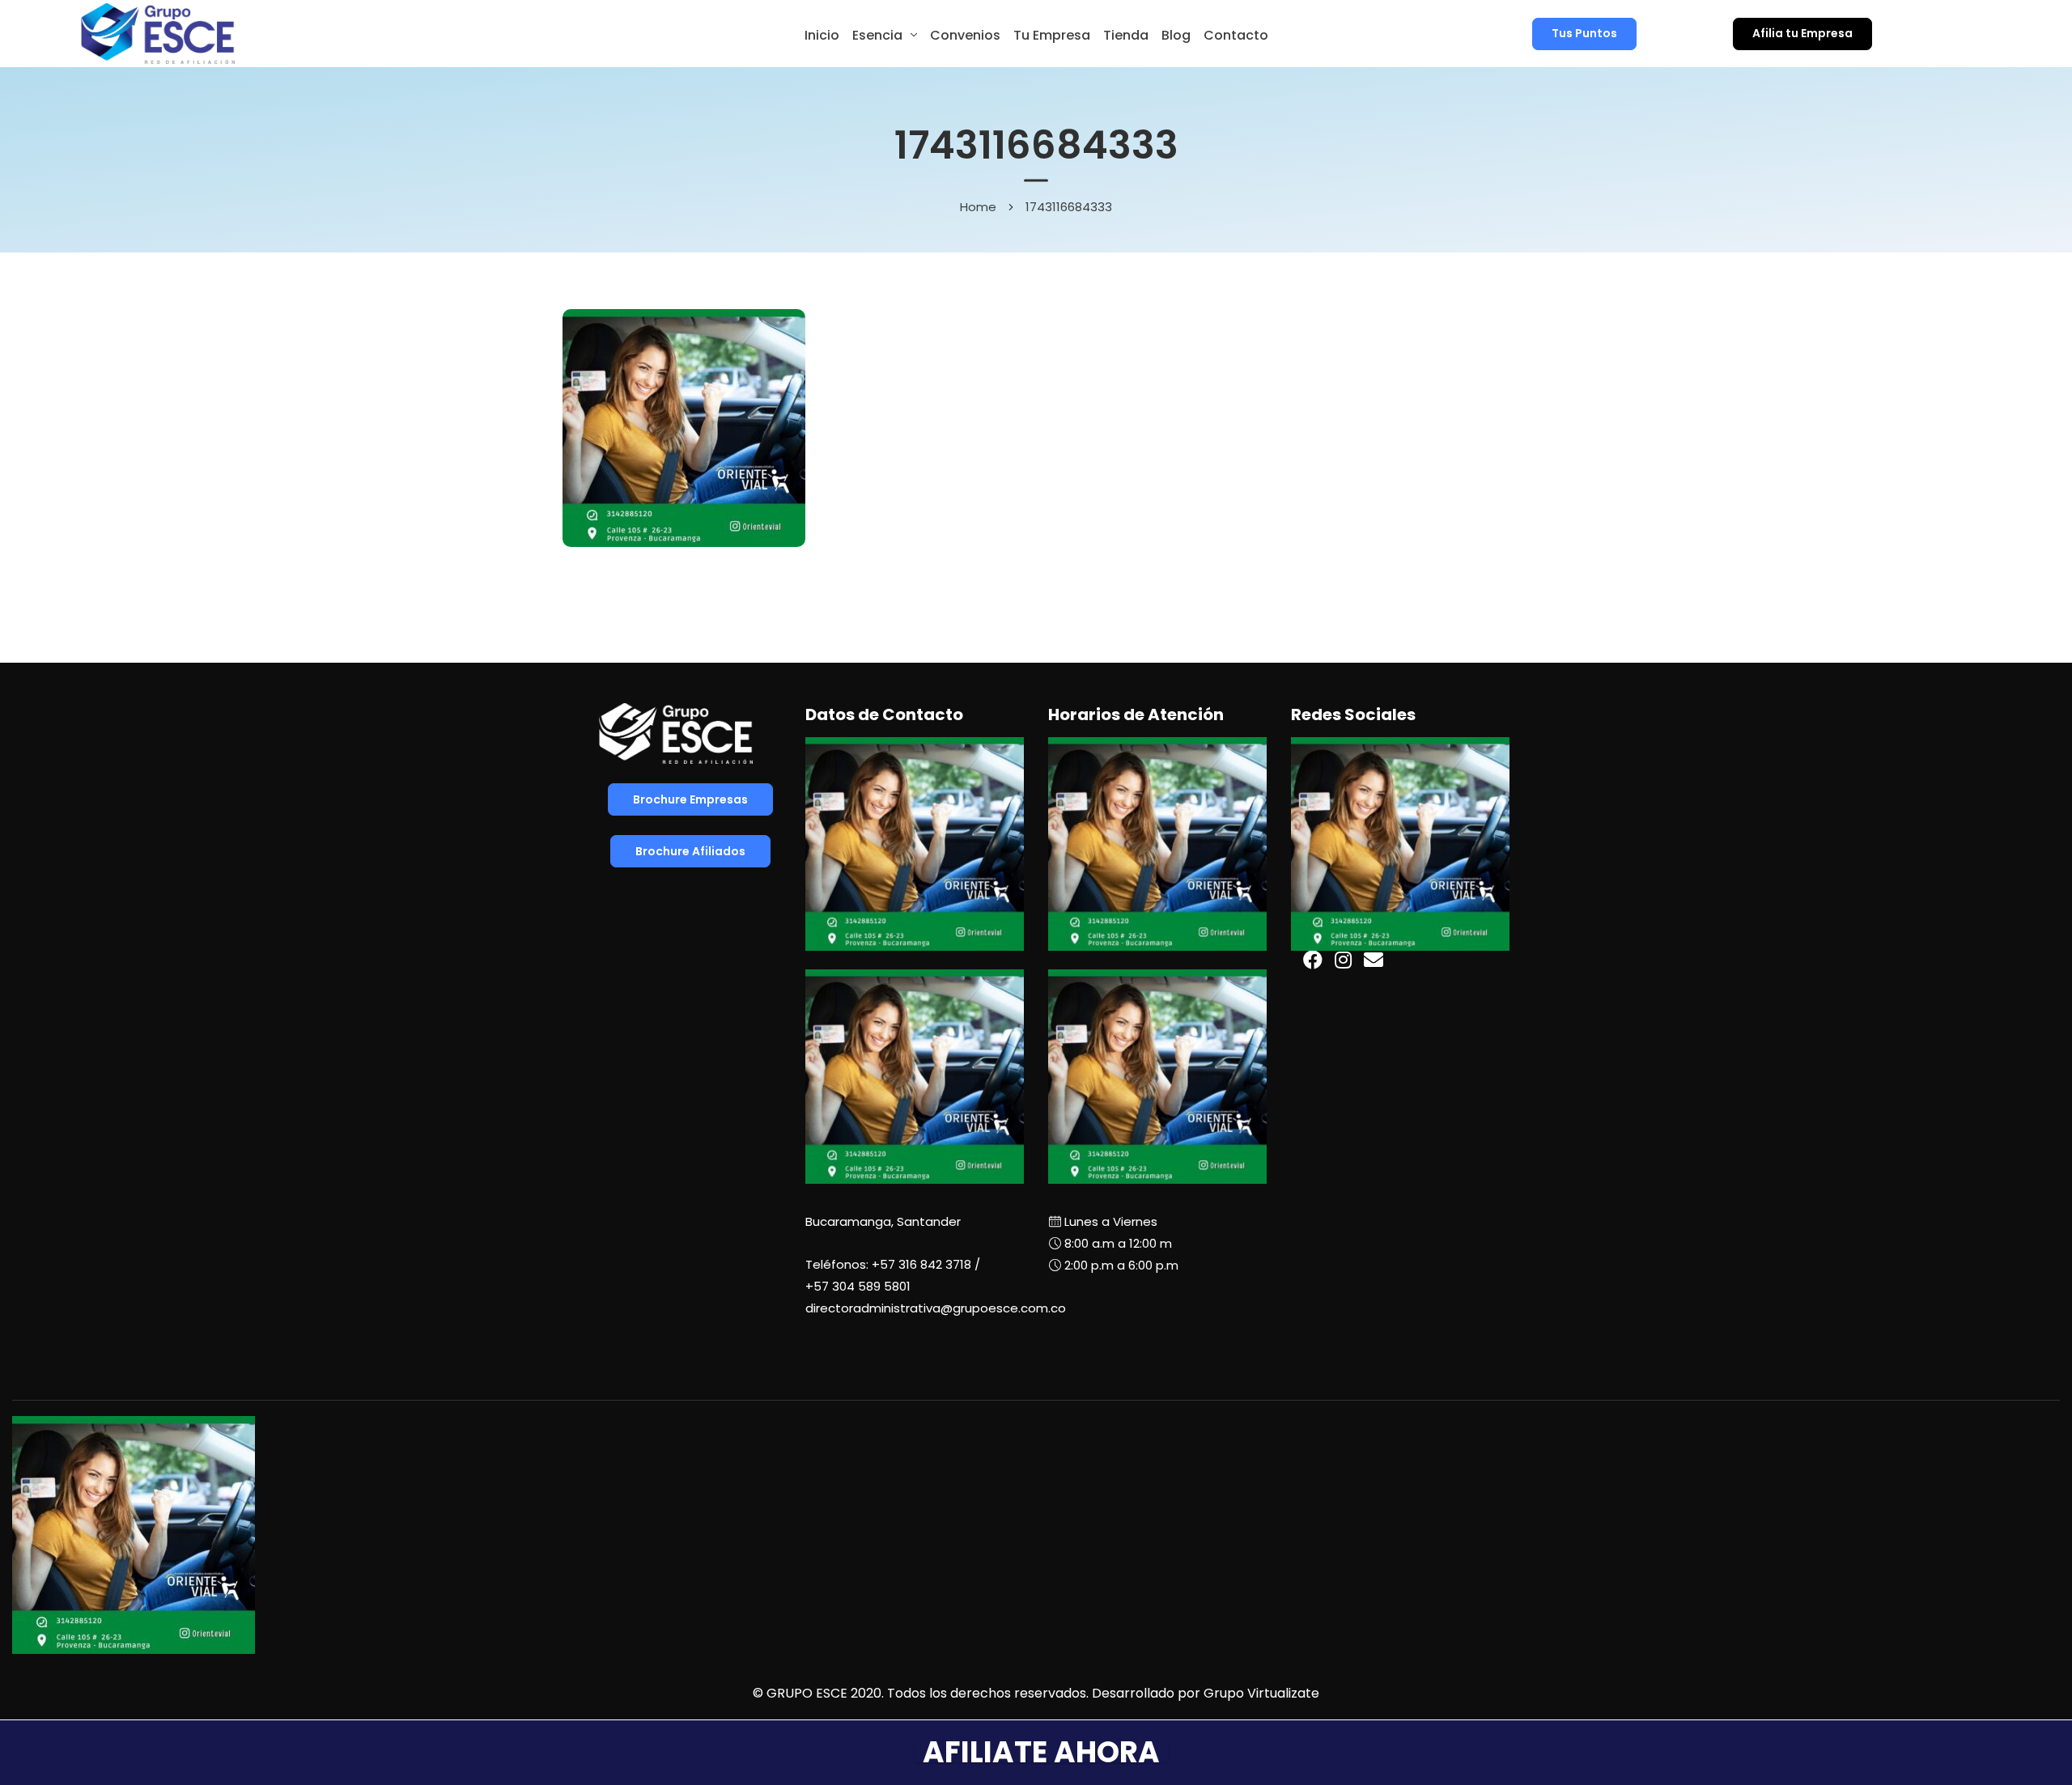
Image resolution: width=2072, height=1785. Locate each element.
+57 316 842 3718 (921, 1264)
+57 (858, 1286)
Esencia (877, 35)
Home (978, 206)
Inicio (822, 35)
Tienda (1126, 35)
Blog (1176, 35)
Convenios (965, 35)
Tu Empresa (1052, 35)
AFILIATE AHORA (1041, 1752)
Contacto (1236, 35)
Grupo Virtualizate (1261, 1693)
